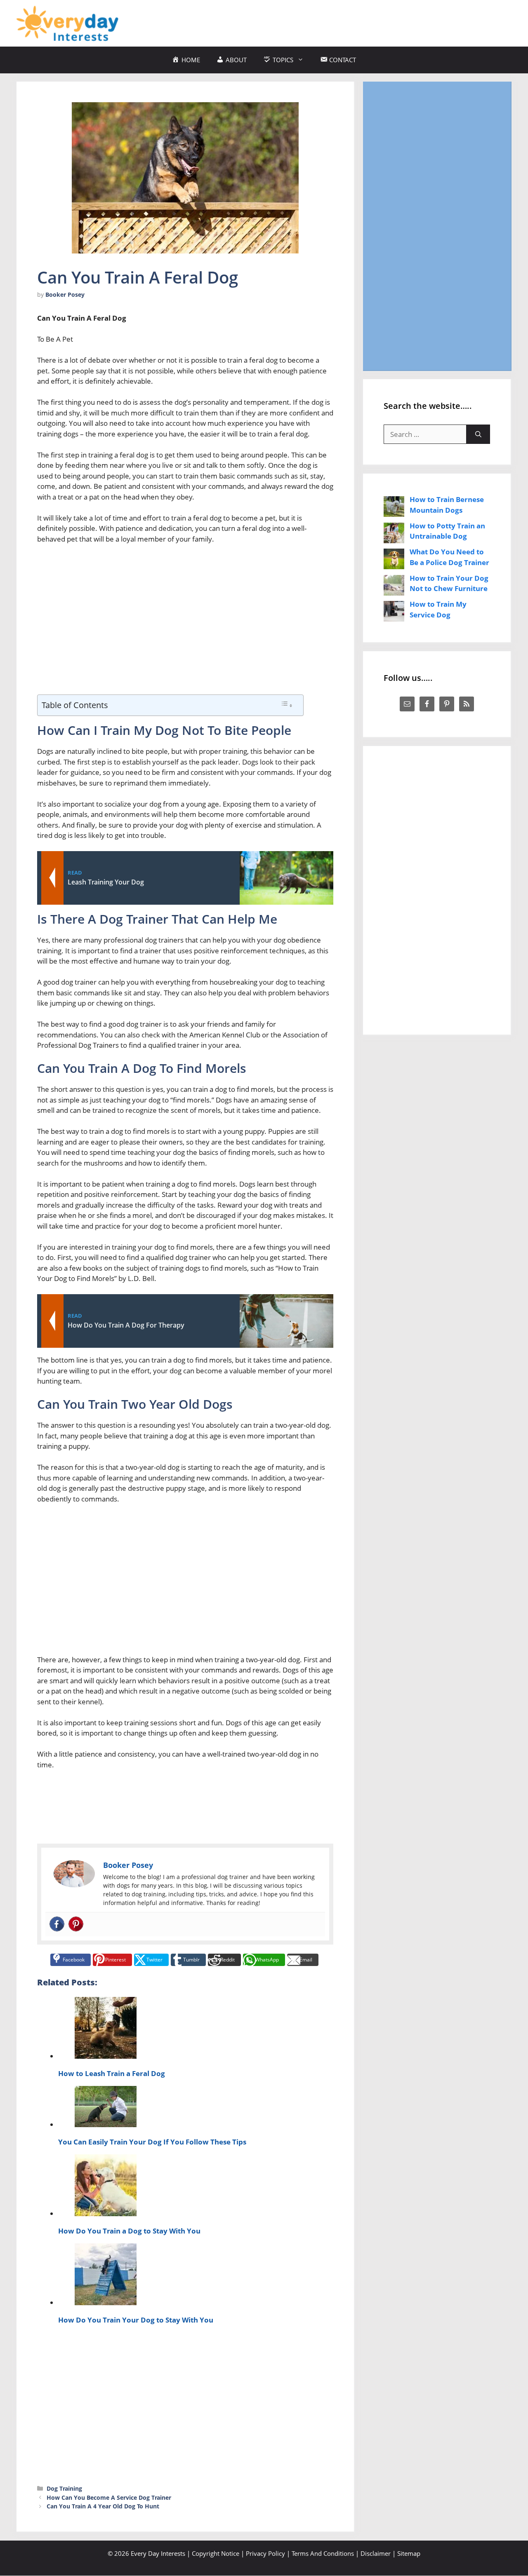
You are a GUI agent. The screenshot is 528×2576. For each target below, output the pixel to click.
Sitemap (409, 2553)
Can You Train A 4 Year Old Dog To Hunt (103, 2506)
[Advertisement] (361, 22)
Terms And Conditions (323, 2553)
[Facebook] (57, 1924)
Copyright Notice (216, 2553)
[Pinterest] (76, 1924)
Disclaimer (376, 2553)
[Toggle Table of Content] (287, 705)
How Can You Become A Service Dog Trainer (109, 2497)
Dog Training (64, 2488)
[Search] (478, 434)
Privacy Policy (265, 2553)
